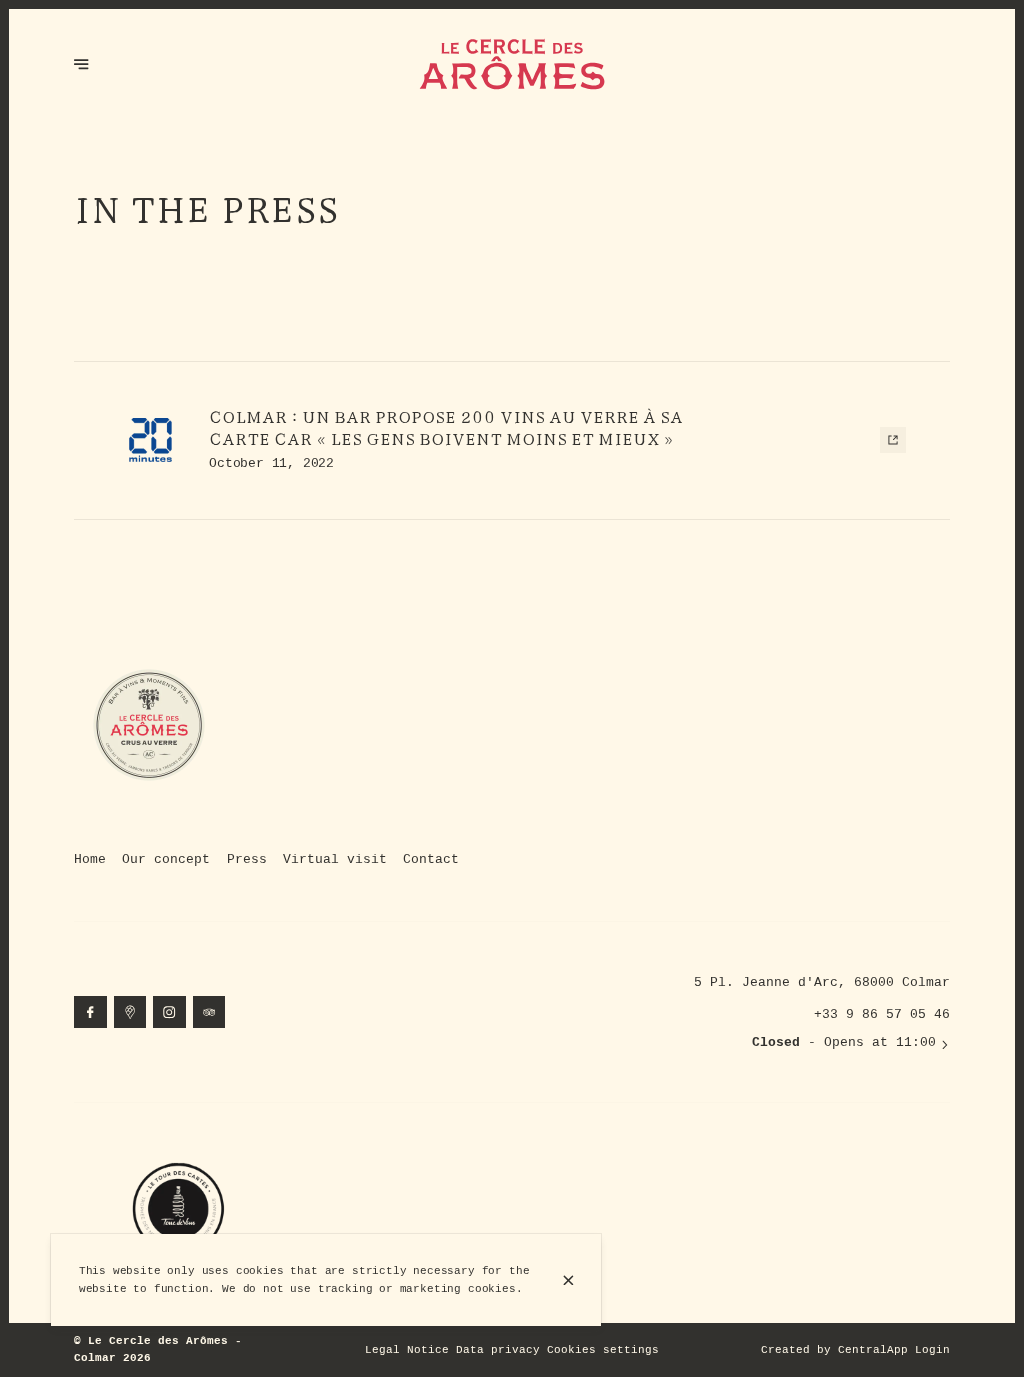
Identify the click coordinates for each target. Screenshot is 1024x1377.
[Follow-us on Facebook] (90, 1012)
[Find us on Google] (130, 1012)
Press (247, 859)
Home (90, 859)
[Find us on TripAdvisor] (209, 1012)
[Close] (568, 1280)
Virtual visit (335, 859)
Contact (431, 859)
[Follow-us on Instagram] (169, 1012)
